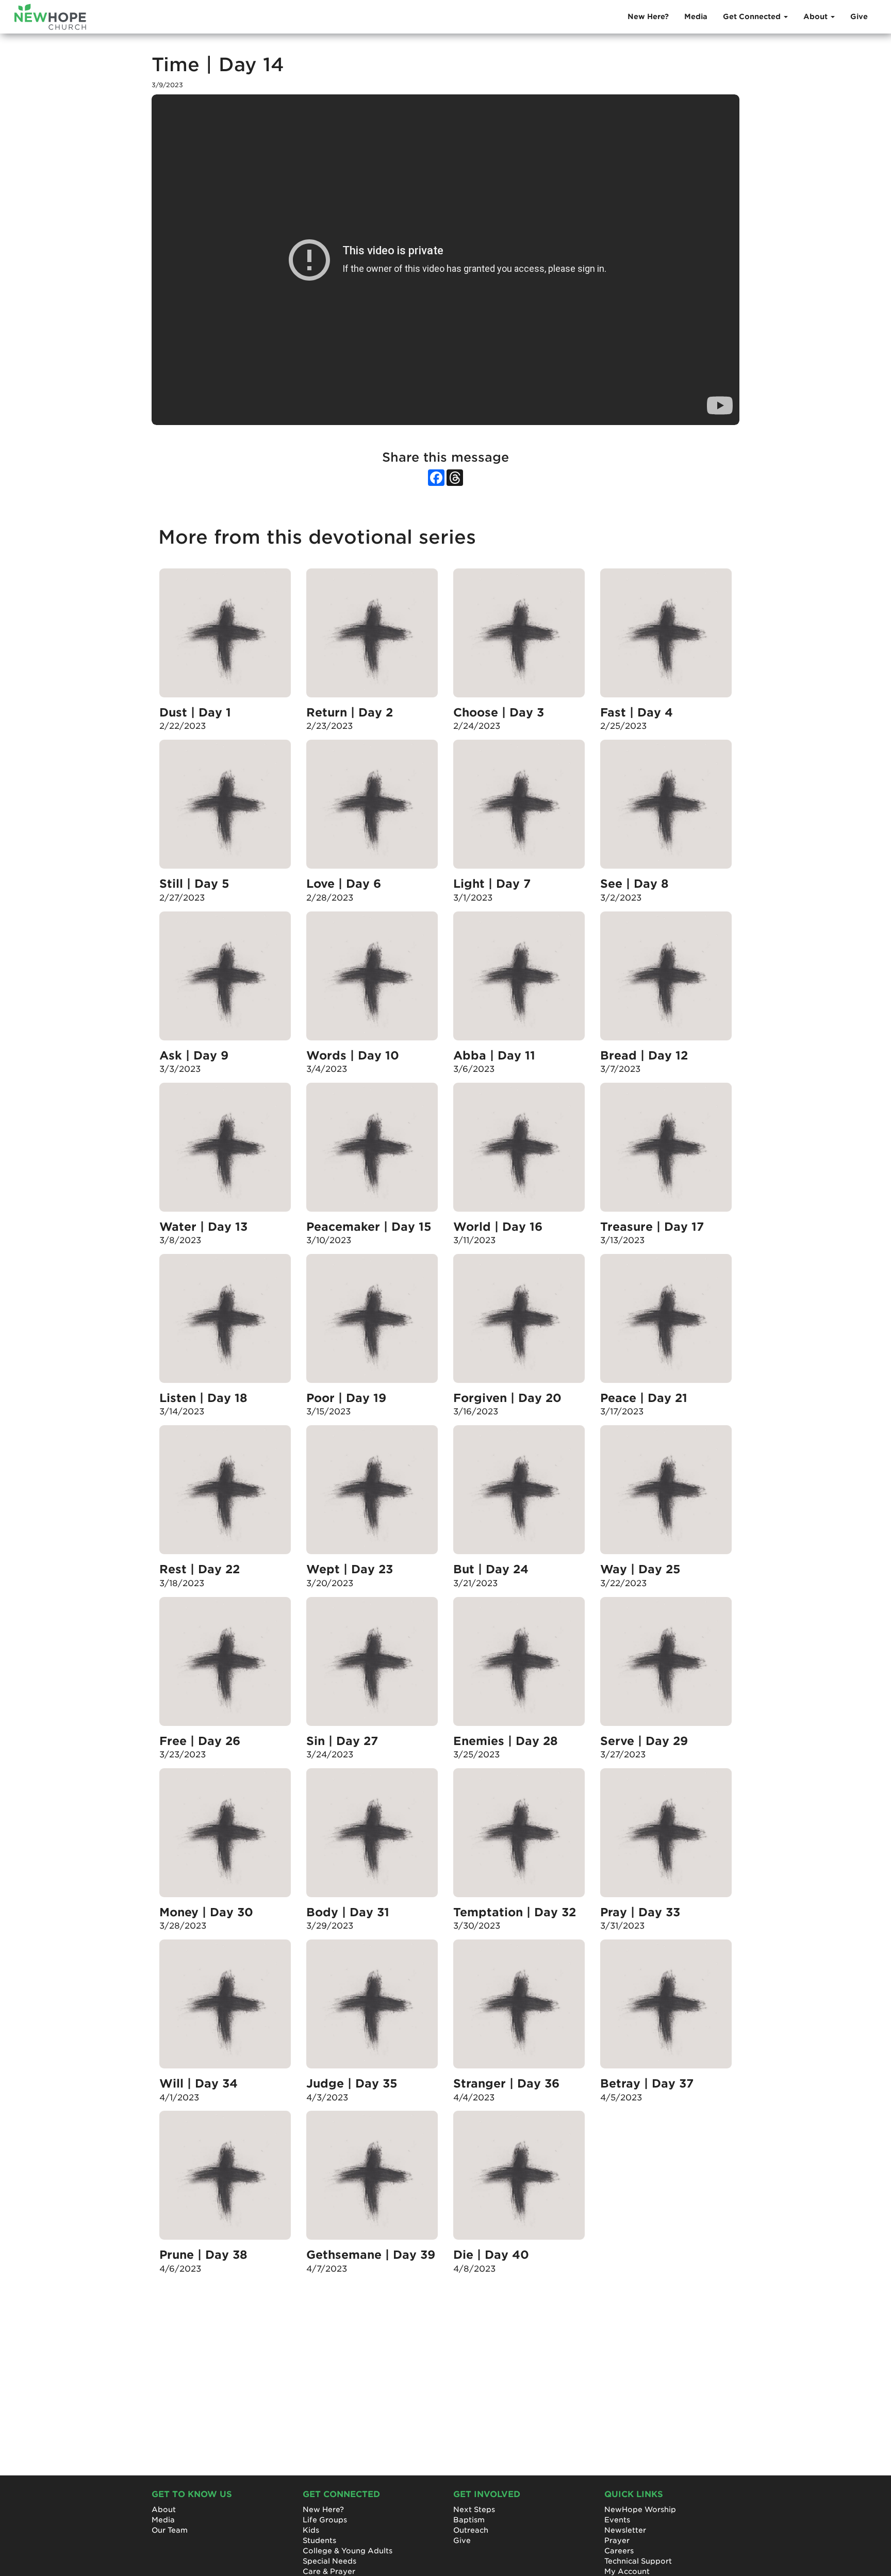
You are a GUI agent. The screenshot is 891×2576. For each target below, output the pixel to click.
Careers (619, 2551)
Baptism (469, 2520)
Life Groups (325, 2520)
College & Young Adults (348, 2551)
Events (617, 2520)
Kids (311, 2530)
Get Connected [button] (753, 17)
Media (696, 17)
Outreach (471, 2530)
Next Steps (474, 2509)
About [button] (816, 17)
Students (319, 2540)
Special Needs (329, 2561)
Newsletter (625, 2530)
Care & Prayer (329, 2571)
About (164, 2509)
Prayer (617, 2540)
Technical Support (638, 2561)
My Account (627, 2571)
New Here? (648, 17)
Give (859, 17)
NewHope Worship (640, 2509)
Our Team (170, 2530)
